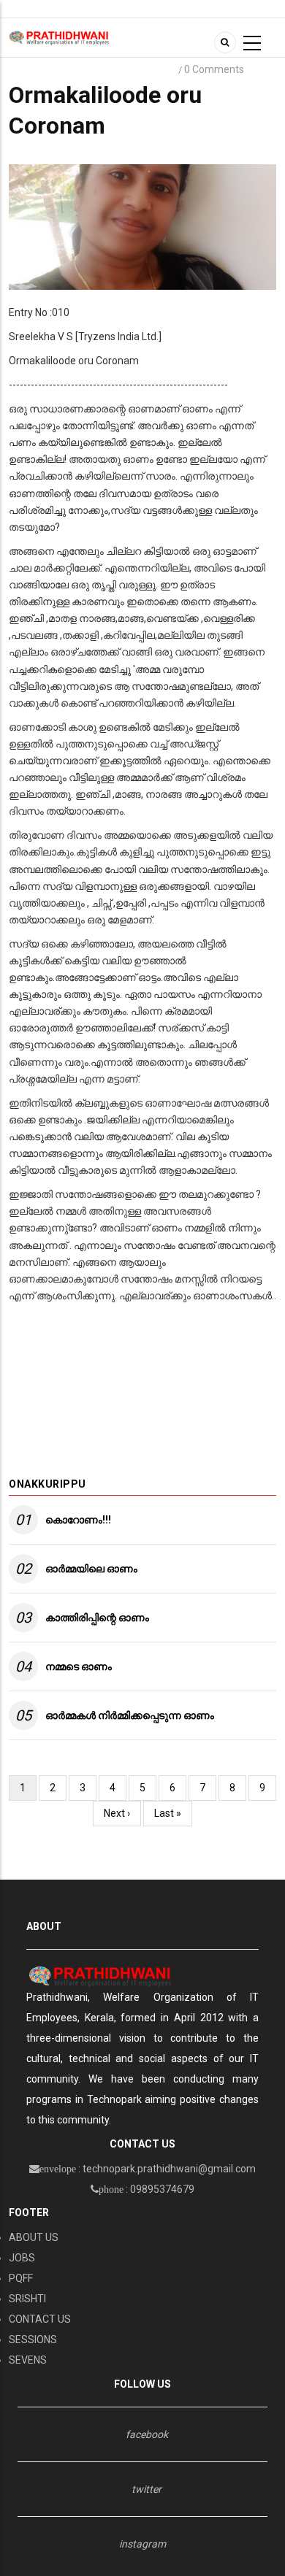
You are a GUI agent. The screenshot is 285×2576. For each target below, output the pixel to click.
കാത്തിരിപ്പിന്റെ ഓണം (97, 1618)
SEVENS (28, 2360)
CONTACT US (40, 2319)
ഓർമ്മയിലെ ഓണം (91, 1569)
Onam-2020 (41, 70)
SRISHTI (27, 2299)
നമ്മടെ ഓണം (79, 1666)
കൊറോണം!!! (78, 1520)
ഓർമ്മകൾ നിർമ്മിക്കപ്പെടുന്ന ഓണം (130, 1715)
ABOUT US (34, 2237)
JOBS (22, 2258)
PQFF (21, 2278)
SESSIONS (33, 2339)
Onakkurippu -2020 (126, 70)
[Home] (59, 37)
